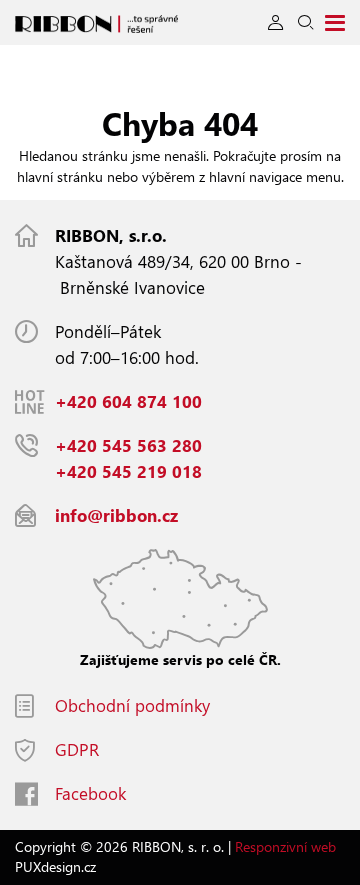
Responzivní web (285, 846)
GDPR (77, 749)
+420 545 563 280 (128, 445)
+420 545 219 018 (128, 471)
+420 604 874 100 (128, 401)
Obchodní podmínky (132, 705)
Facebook (90, 793)
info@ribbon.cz (116, 515)
